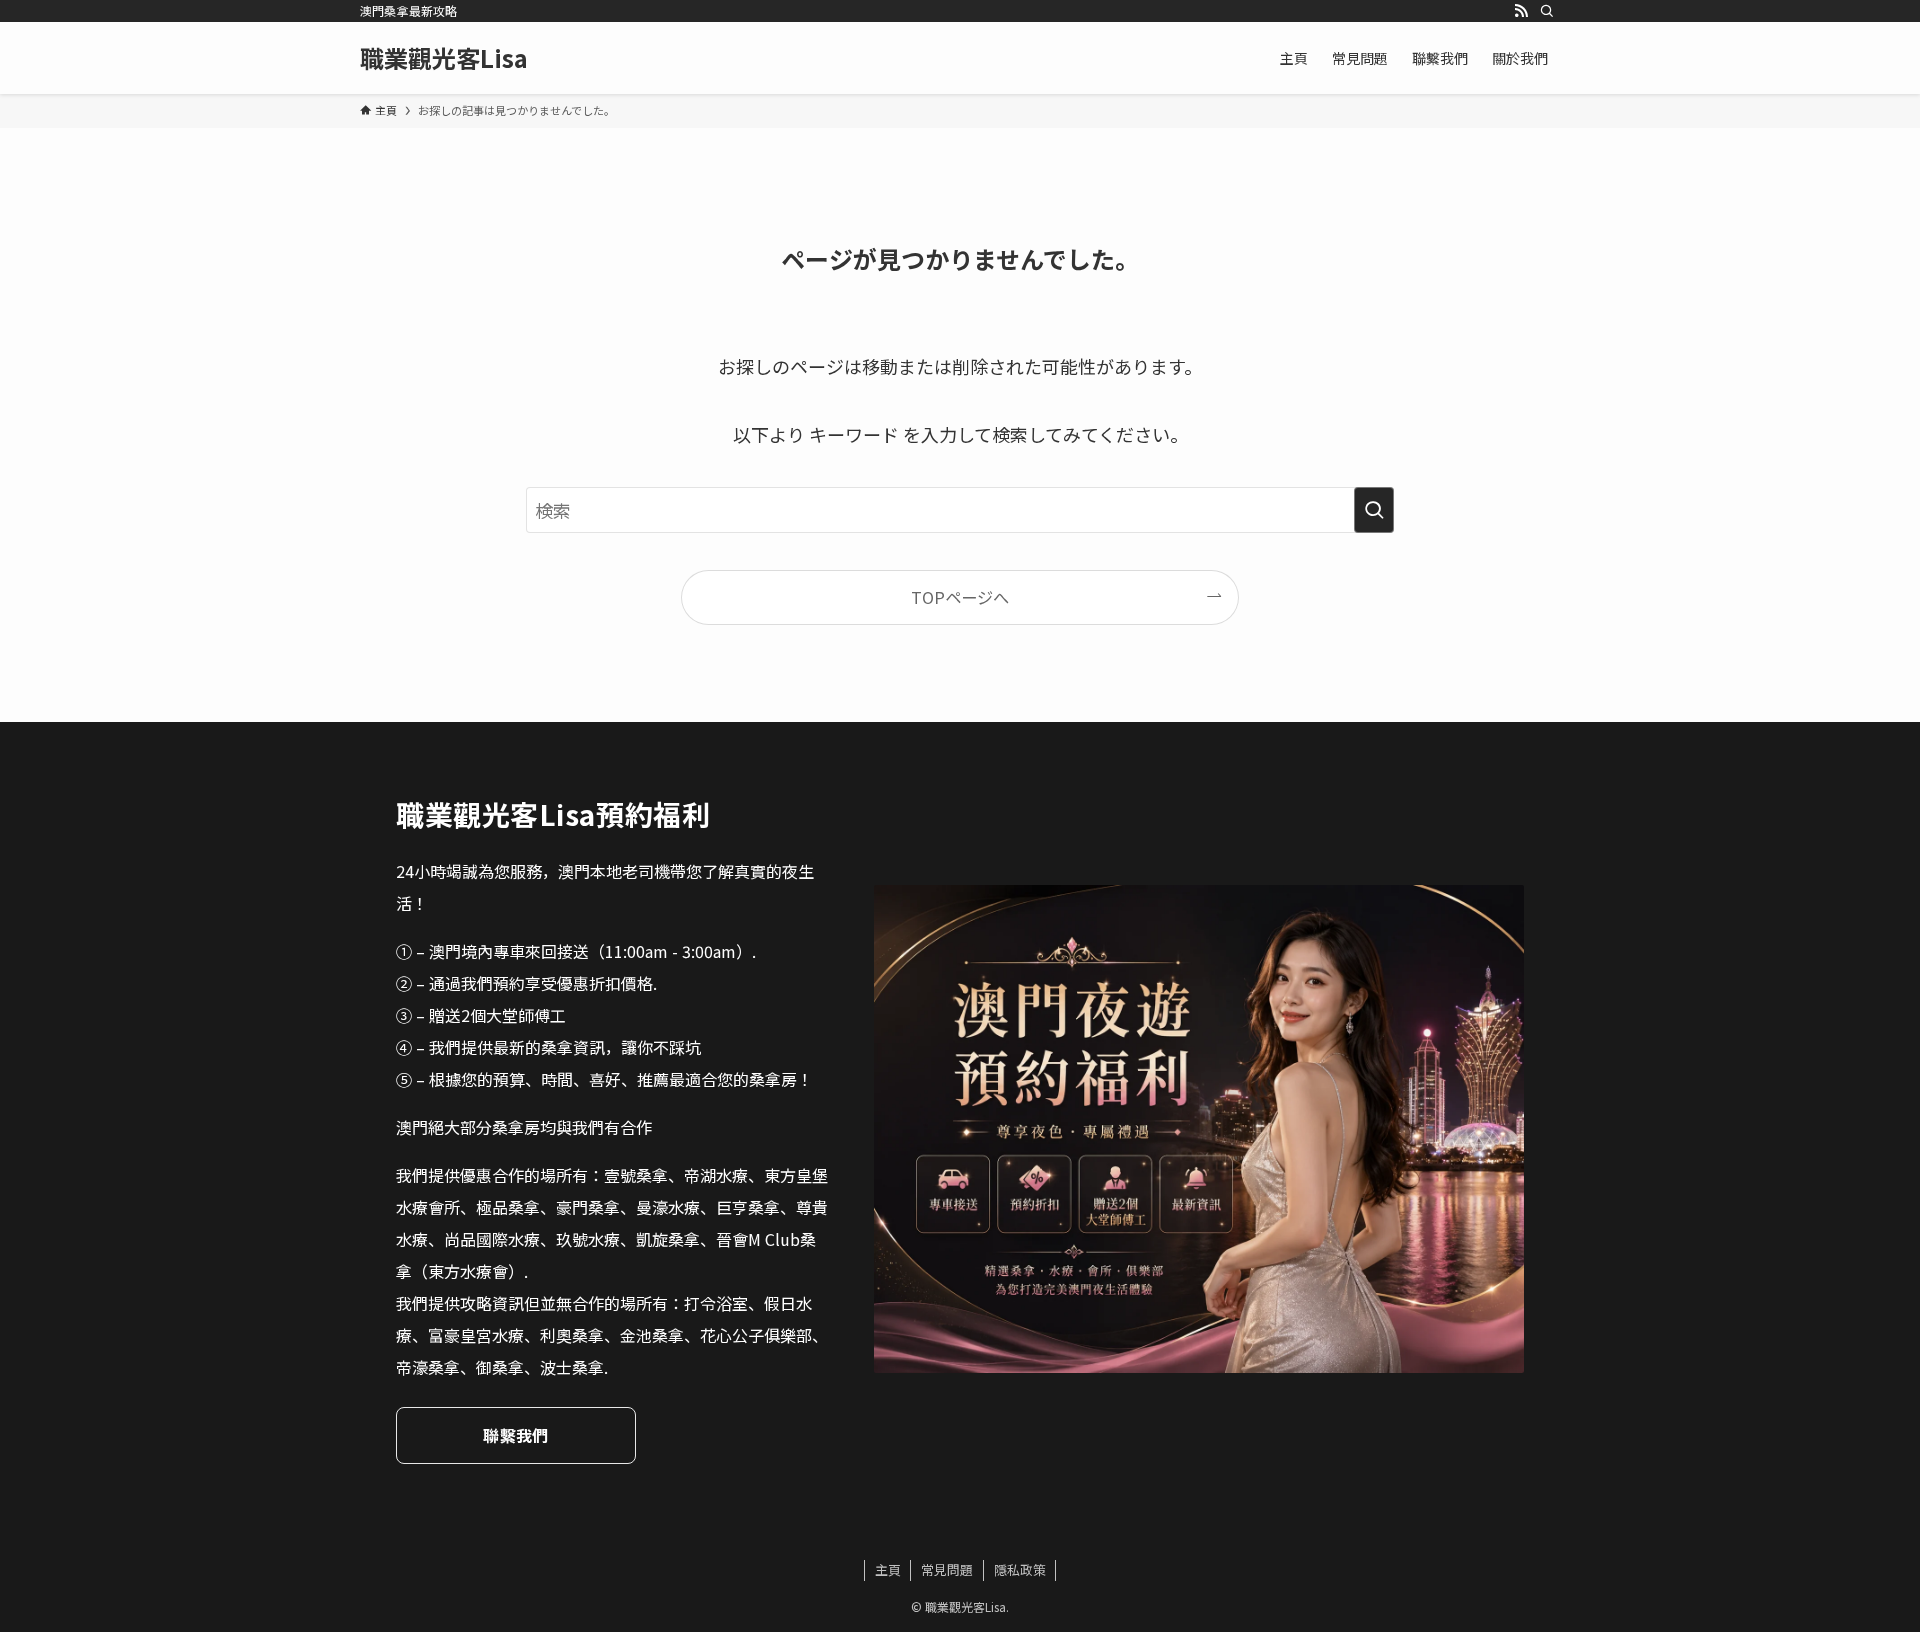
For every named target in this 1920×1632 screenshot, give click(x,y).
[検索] (1547, 11)
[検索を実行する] (1374, 510)
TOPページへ (960, 597)
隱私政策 (1020, 1569)
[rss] (1521, 11)
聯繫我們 (515, 1435)
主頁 (888, 1569)
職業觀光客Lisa (444, 58)
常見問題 (947, 1569)
